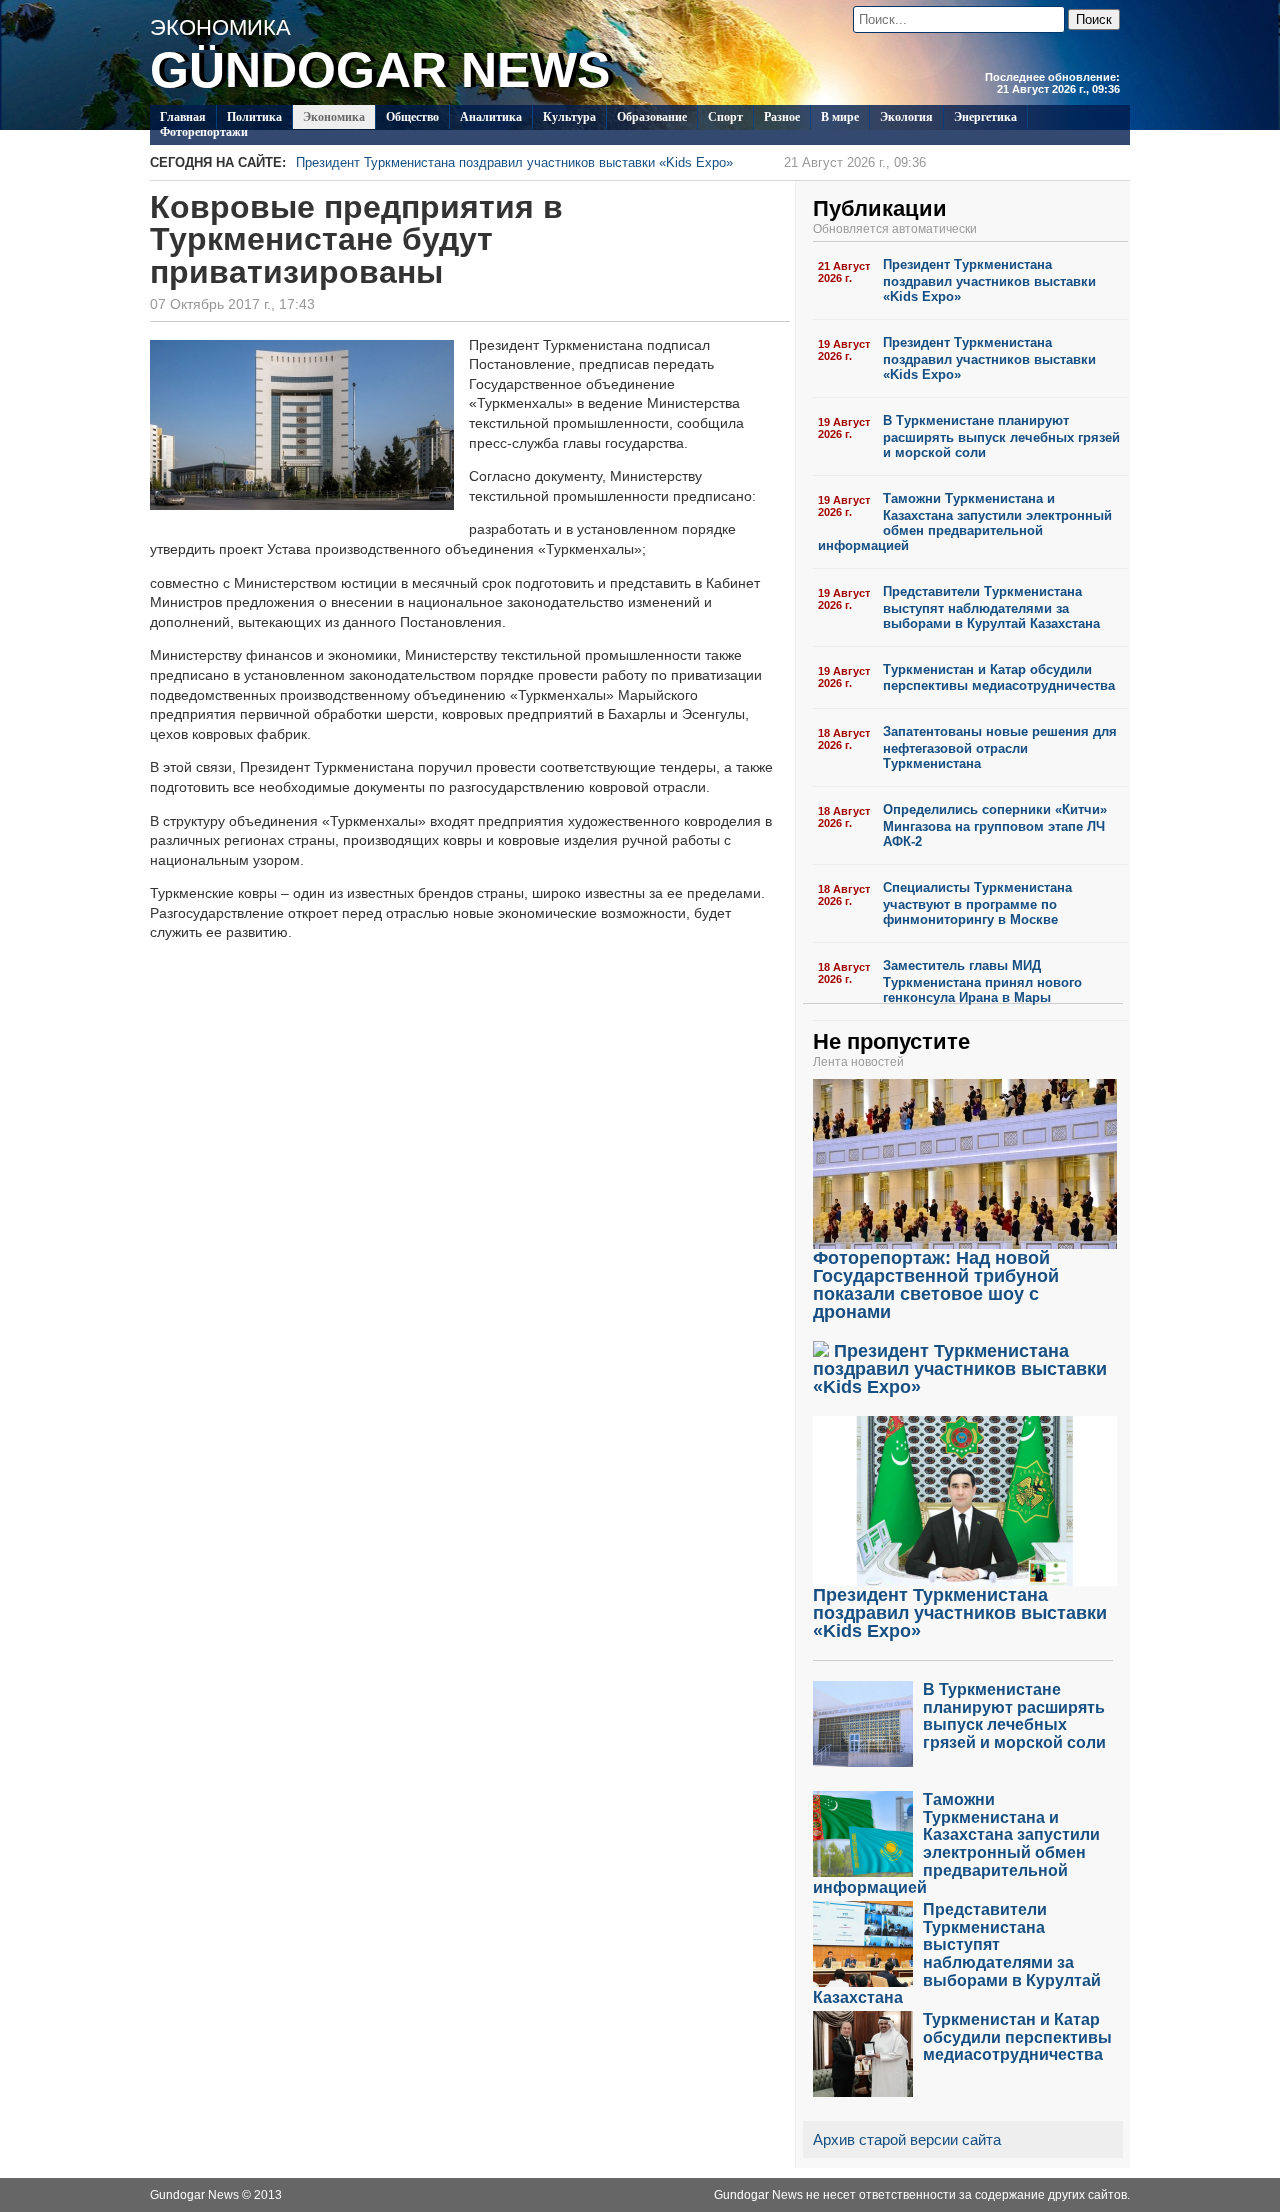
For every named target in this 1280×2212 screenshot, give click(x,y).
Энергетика (985, 117)
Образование (652, 117)
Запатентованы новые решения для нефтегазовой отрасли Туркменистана (1000, 747)
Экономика (334, 117)
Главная (183, 117)
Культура (569, 117)
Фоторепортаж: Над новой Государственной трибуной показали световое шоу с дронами (936, 1285)
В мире (840, 117)
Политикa (254, 117)
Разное (782, 117)
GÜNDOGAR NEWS (380, 70)
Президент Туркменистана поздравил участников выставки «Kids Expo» (611, 162)
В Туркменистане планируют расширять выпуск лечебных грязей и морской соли (1001, 436)
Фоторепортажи (204, 132)
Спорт (725, 117)
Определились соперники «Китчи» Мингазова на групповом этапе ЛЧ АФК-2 (995, 825)
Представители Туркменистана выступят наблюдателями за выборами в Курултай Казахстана (991, 607)
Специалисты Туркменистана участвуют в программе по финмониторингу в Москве (977, 903)
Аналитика (491, 117)
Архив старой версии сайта (907, 2139)
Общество (412, 117)
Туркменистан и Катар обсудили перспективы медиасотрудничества (999, 678)
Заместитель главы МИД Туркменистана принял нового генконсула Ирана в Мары (982, 981)
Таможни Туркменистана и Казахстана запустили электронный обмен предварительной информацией (965, 522)
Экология (906, 117)
